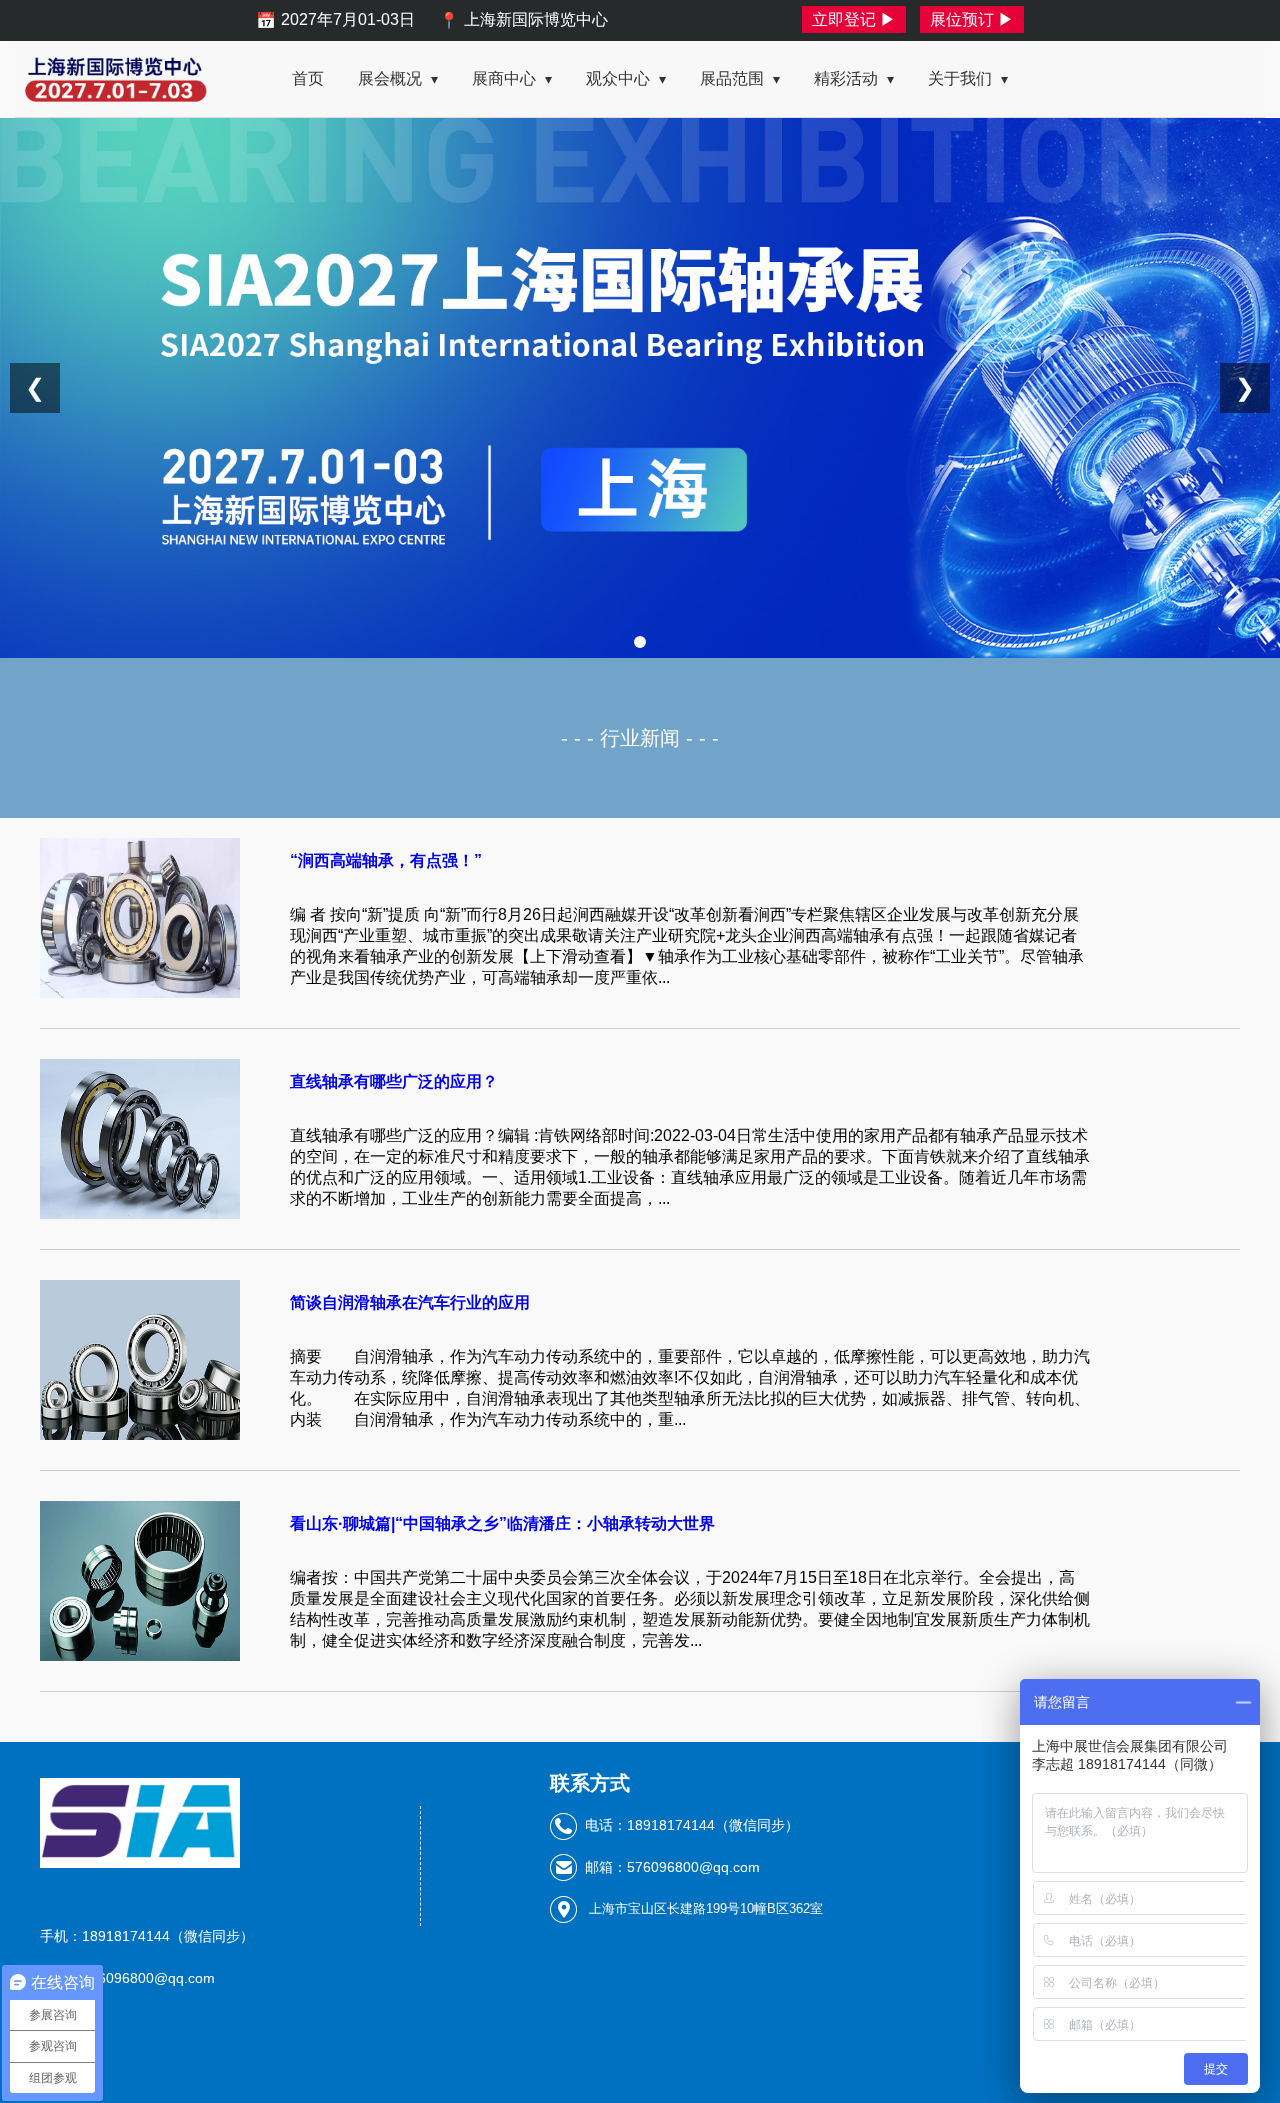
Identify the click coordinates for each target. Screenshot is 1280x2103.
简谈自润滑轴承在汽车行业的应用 (410, 1302)
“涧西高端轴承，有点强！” (386, 860)
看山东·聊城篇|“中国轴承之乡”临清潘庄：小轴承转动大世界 (502, 1523)
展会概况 (398, 78)
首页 (308, 78)
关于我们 (968, 78)
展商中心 (512, 78)
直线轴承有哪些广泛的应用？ (394, 1081)
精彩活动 (854, 78)
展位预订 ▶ (972, 19)
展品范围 (740, 78)
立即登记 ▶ (854, 19)
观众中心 (626, 78)
